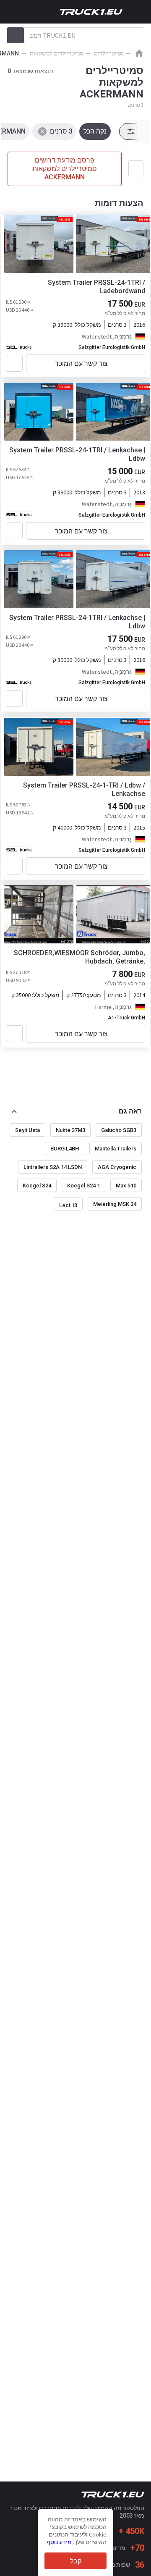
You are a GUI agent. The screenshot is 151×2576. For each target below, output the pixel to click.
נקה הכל (95, 131)
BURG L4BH (65, 1149)
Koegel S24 (37, 1186)
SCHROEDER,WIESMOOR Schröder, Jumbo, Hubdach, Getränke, (79, 957)
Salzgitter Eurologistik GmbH (112, 347)
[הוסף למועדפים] (14, 363)
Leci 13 (68, 1205)
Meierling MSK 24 (115, 1204)
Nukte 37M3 (70, 1130)
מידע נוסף (59, 2542)
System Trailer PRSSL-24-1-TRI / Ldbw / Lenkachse (84, 789)
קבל (76, 2561)
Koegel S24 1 (83, 1186)
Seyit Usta (27, 1130)
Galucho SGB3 (119, 1130)
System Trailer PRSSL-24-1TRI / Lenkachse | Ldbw (77, 454)
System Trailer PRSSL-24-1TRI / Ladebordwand (96, 287)
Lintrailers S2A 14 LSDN (53, 1167)
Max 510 (126, 1186)
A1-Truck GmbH (126, 1018)
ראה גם (130, 1111)
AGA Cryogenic (117, 1167)
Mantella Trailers (116, 1149)
